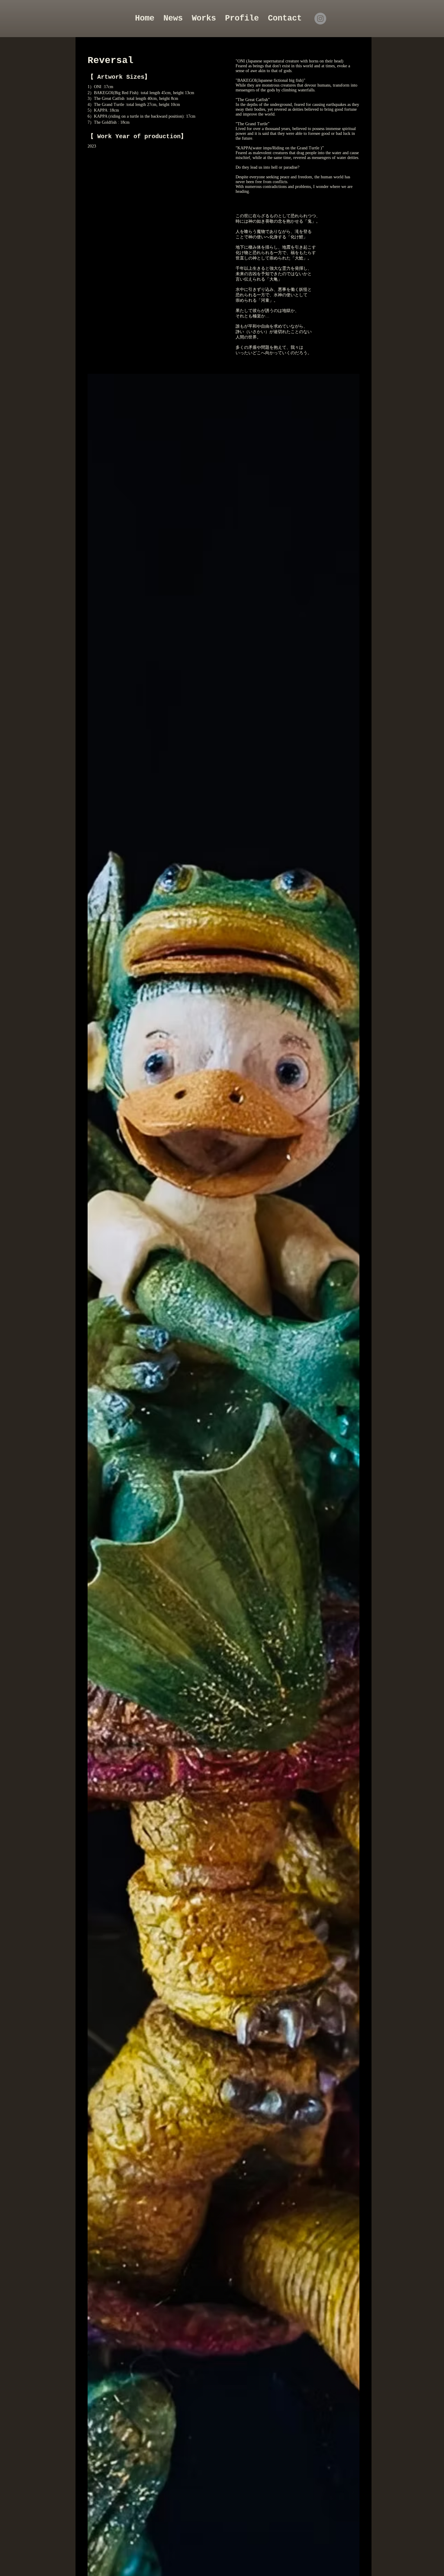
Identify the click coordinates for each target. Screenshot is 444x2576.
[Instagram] (320, 19)
